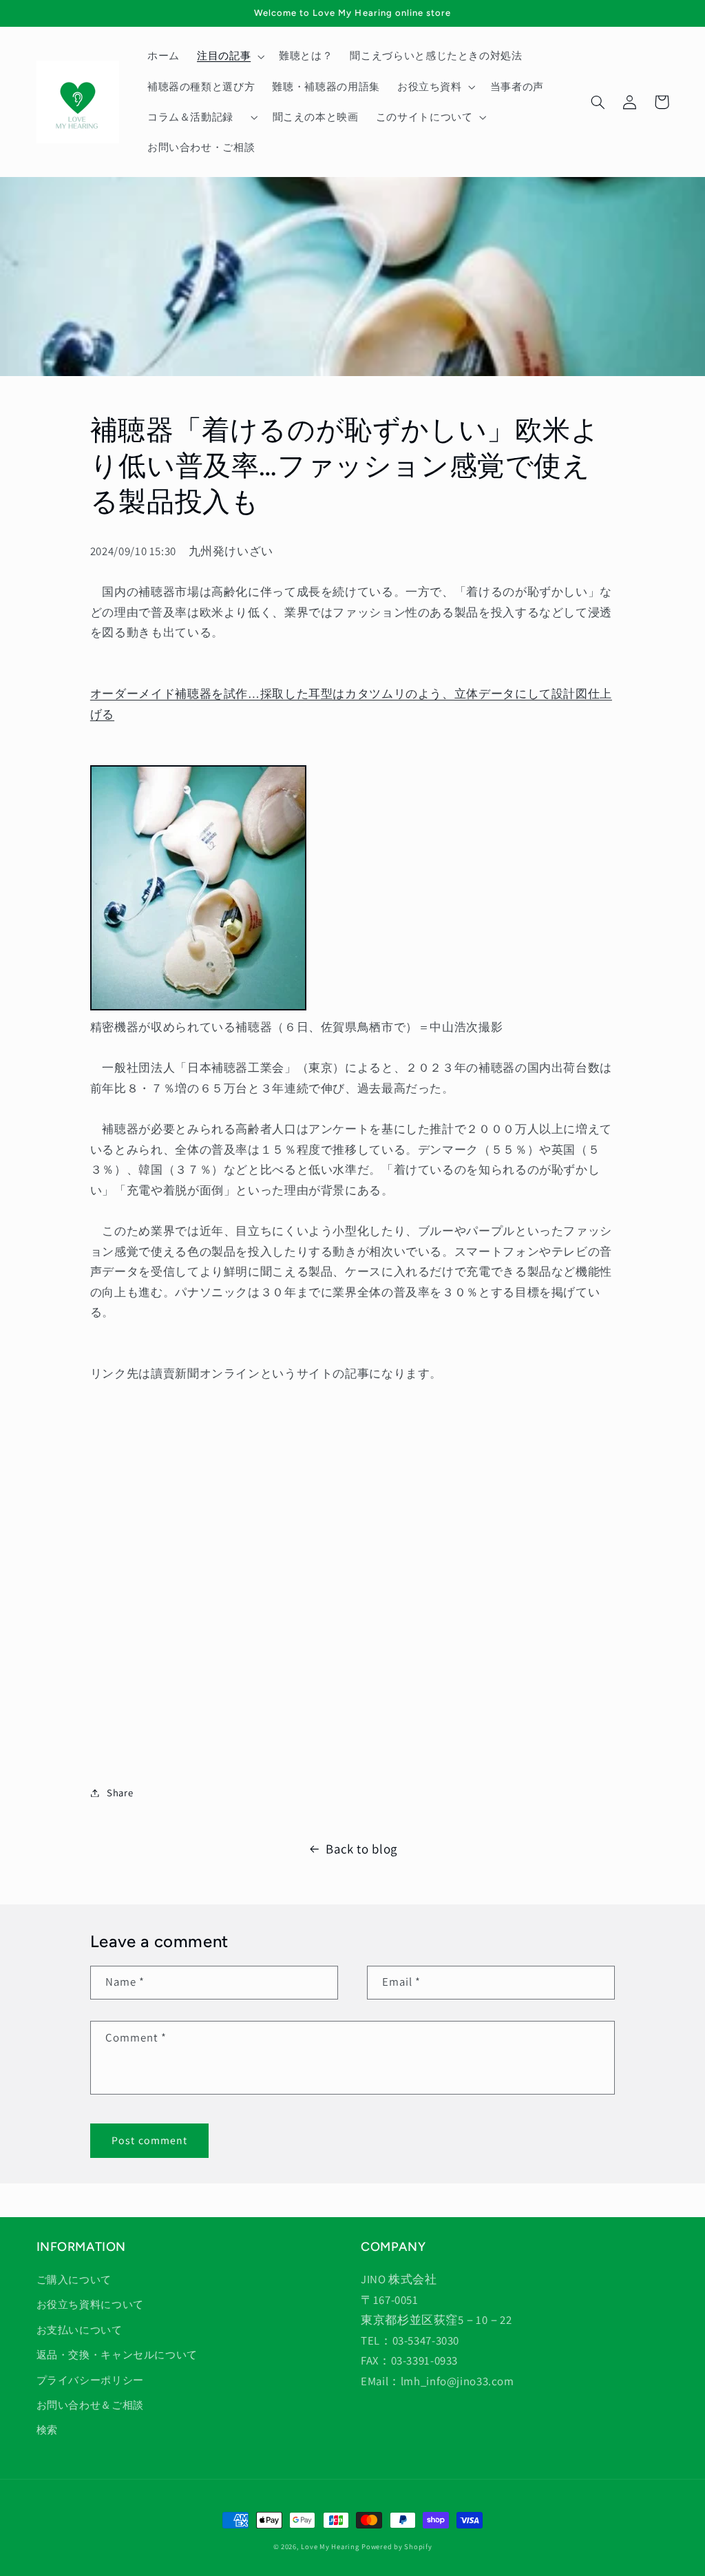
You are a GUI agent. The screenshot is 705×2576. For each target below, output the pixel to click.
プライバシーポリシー (90, 2380)
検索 (47, 2430)
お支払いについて (80, 2330)
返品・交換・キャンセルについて (117, 2355)
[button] (229, 56)
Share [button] (120, 1793)
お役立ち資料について (90, 2304)
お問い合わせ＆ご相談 (90, 2405)
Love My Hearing (330, 2546)
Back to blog (361, 1849)
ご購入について (74, 2279)
